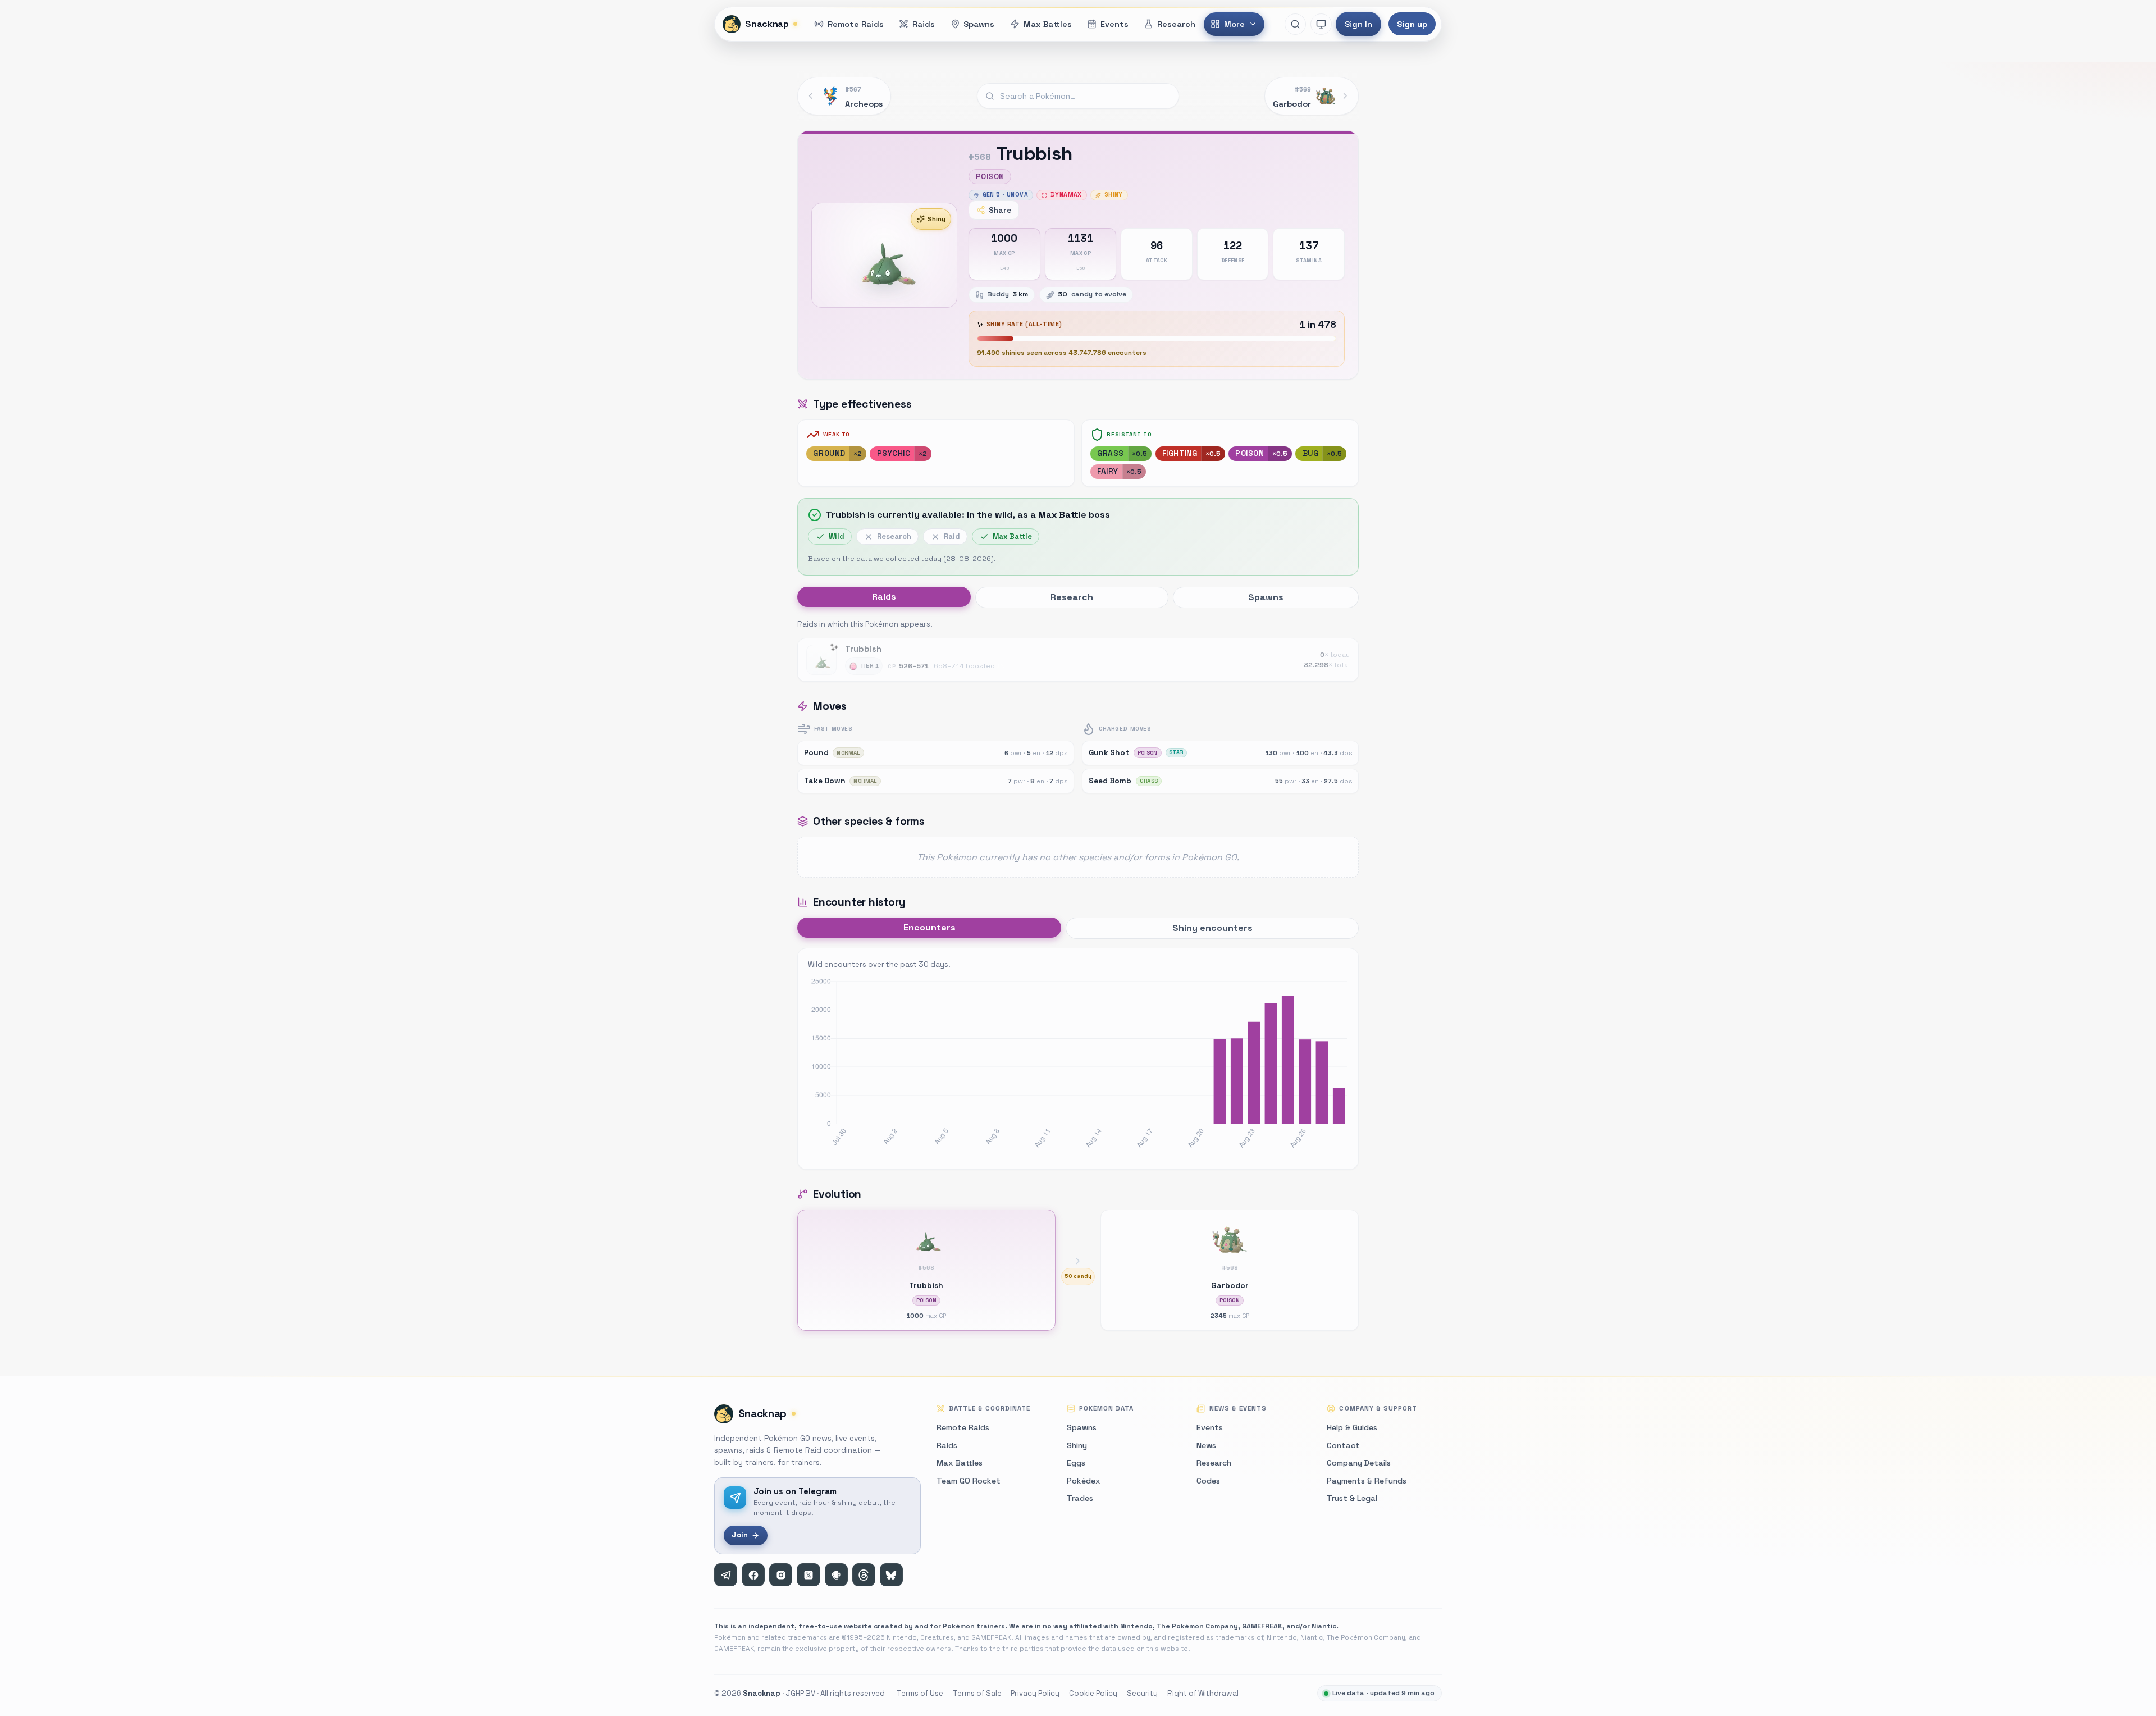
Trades (1080, 1498)
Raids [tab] (884, 597)
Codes (1208, 1481)
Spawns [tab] (1266, 597)
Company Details (1359, 1463)
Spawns (1082, 1427)
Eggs (1076, 1463)
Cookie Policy (1093, 1693)
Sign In (1358, 24)
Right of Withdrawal (1203, 1693)
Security (1142, 1693)
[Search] (1295, 24)
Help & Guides (1352, 1427)
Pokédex (1084, 1481)
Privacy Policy (1035, 1693)
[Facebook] (753, 1575)
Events (1210, 1427)
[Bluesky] (891, 1575)
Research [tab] (1072, 597)
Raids (947, 1445)
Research (1214, 1463)
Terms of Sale (977, 1693)
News (1206, 1445)
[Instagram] (781, 1575)
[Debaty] (836, 1575)
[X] (808, 1575)
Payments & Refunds (1367, 1481)
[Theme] (1321, 24)
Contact (1343, 1445)
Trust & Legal (1352, 1498)
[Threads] (864, 1575)
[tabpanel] (1078, 650)
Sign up (1412, 24)
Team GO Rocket (969, 1481)
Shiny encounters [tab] (1212, 928)
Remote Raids (963, 1427)
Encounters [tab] (929, 927)
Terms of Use (920, 1693)
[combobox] (1078, 96)
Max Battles (960, 1463)
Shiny (937, 219)
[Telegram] (726, 1575)
